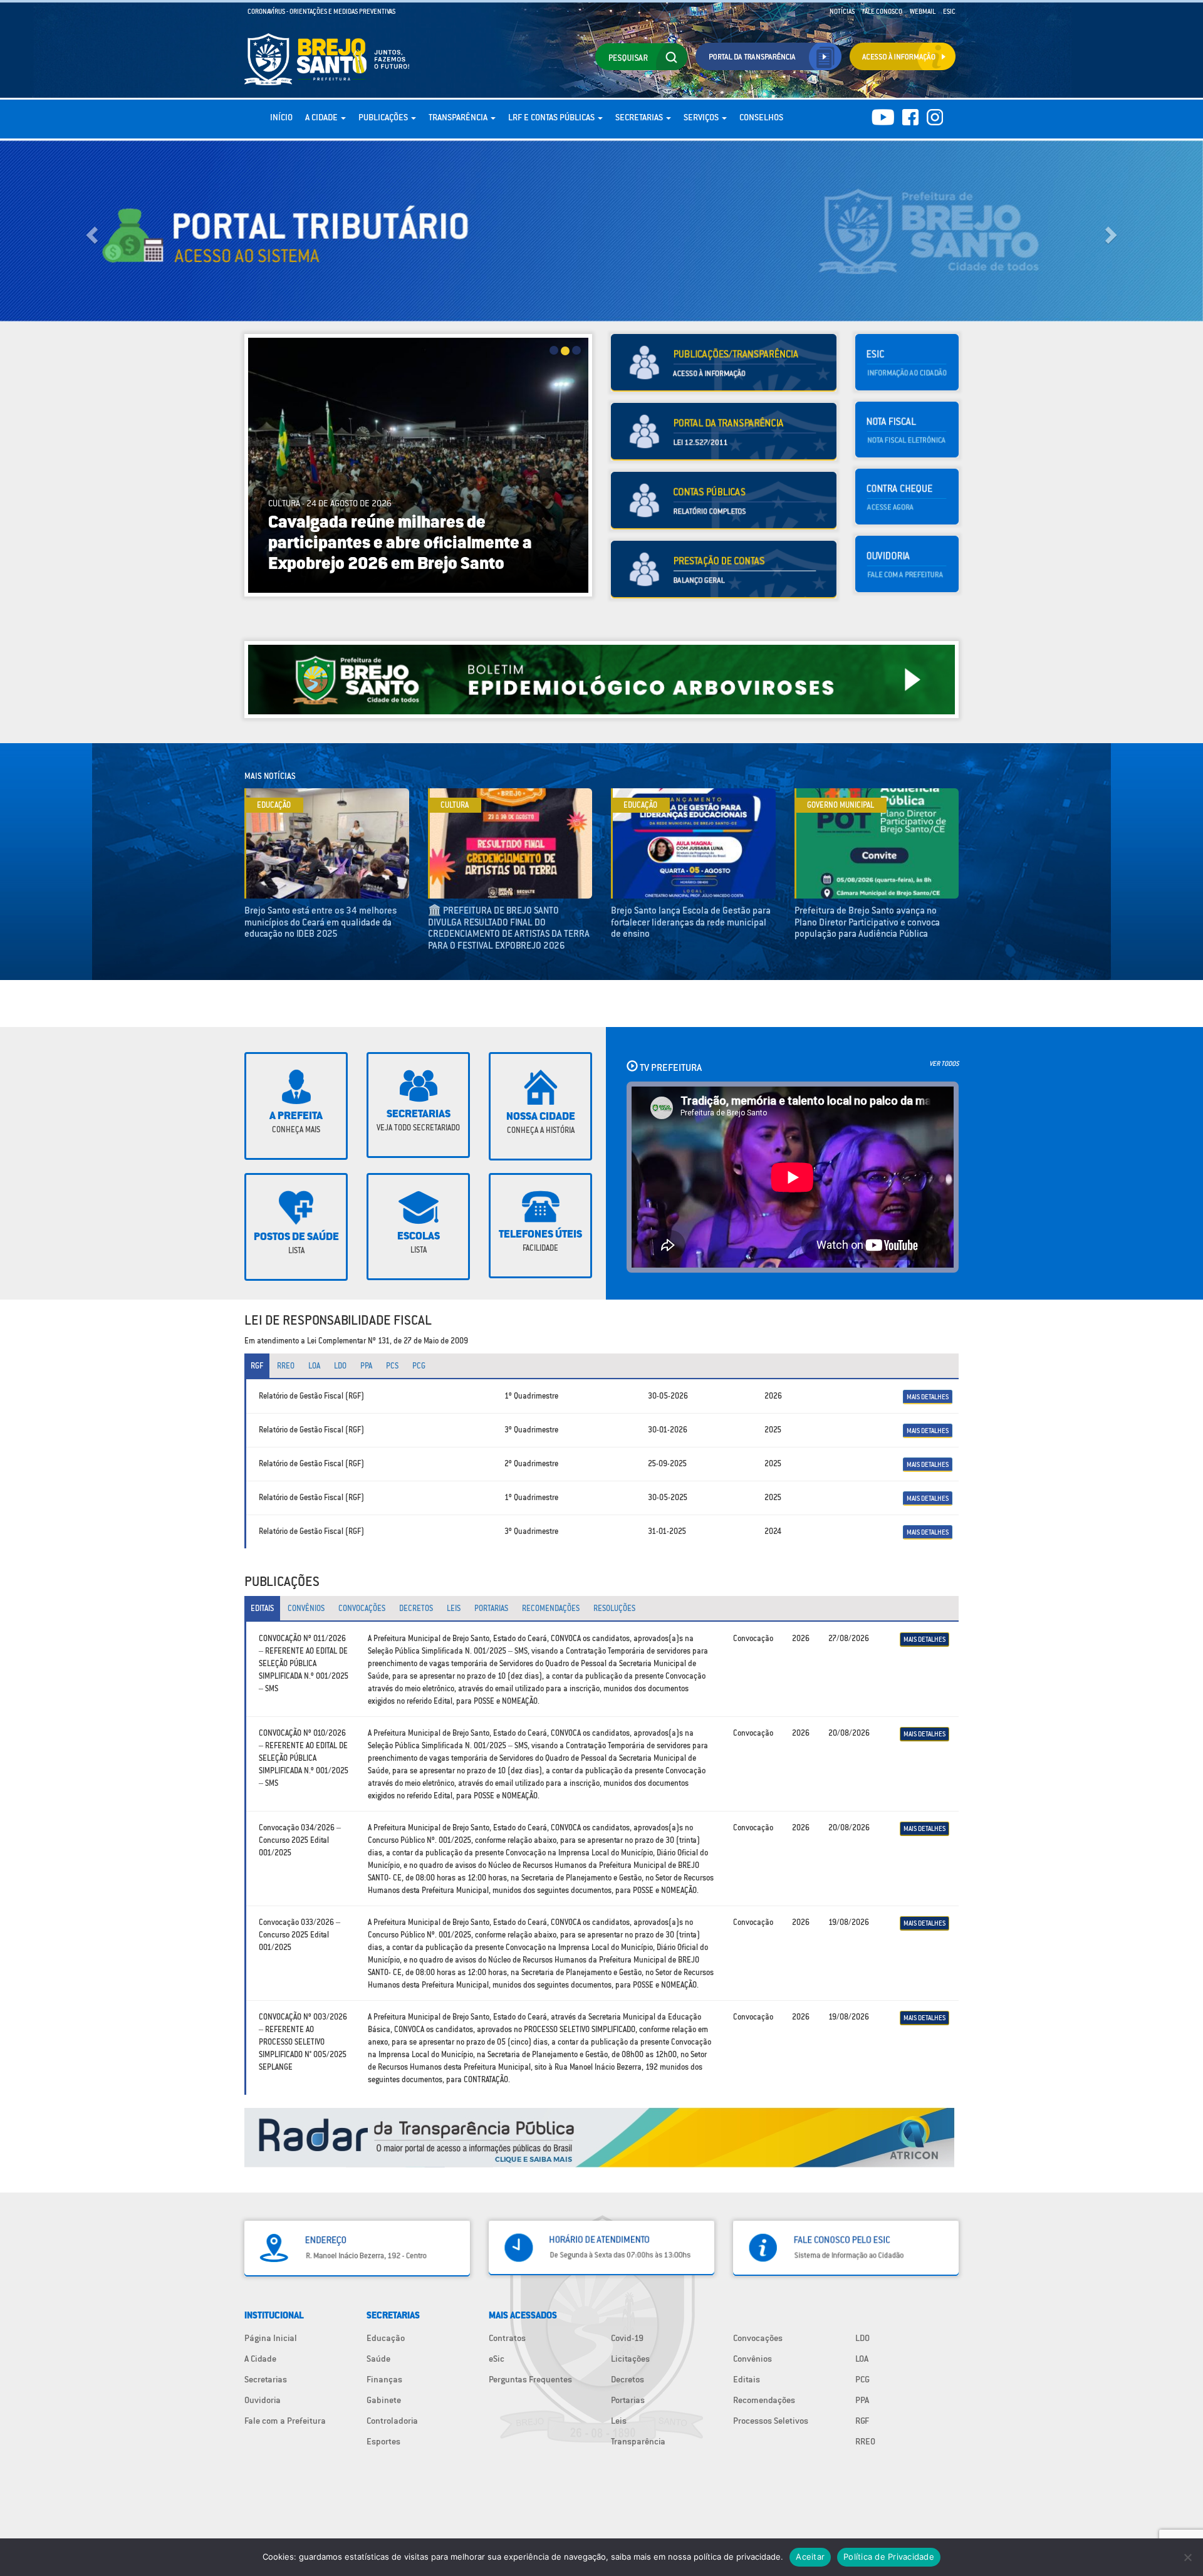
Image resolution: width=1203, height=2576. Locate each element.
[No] (1187, 2557)
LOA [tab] (314, 1366)
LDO (862, 2338)
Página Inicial (271, 2338)
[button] (90, 231)
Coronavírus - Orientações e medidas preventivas (321, 11)
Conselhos (761, 117)
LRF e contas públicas (552, 117)
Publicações (384, 117)
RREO (865, 2441)
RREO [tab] (286, 1366)
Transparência (459, 117)
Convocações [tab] (362, 1608)
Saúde (378, 2359)
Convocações (758, 2338)
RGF (862, 2421)
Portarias (628, 2400)
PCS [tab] (392, 1366)
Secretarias (640, 117)
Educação (386, 2338)
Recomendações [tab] (551, 1608)
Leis (619, 2421)
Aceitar (810, 2557)
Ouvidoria (263, 2400)
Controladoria (392, 2421)
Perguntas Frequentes (530, 2379)
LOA (862, 2359)
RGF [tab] (257, 1366)
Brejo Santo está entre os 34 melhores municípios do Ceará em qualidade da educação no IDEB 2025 (320, 922)
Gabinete (384, 2400)
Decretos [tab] (416, 1608)
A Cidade (322, 117)
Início (281, 117)
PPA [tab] (366, 1366)
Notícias (842, 11)
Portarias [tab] (491, 1608)
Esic (949, 11)
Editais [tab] (262, 1608)
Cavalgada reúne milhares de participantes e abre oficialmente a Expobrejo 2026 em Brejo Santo (374, 544)
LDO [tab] (340, 1366)
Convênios (753, 2359)
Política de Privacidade (889, 2557)
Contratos (507, 2338)
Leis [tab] (454, 1608)
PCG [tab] (419, 1366)
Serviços (702, 117)
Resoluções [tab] (614, 1608)
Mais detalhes (928, 1397)
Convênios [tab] (306, 1608)
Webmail (923, 11)
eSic (497, 2359)
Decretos (628, 2379)
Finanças (384, 2379)
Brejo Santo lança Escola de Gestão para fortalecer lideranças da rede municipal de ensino (691, 922)
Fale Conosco (882, 11)
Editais (747, 2379)
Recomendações (764, 2400)
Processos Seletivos (771, 2421)
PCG (862, 2379)
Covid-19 (627, 2338)
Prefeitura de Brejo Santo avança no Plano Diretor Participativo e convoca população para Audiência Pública (867, 922)
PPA (862, 2400)
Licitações (630, 2359)
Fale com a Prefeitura (285, 2421)
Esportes (383, 2441)
